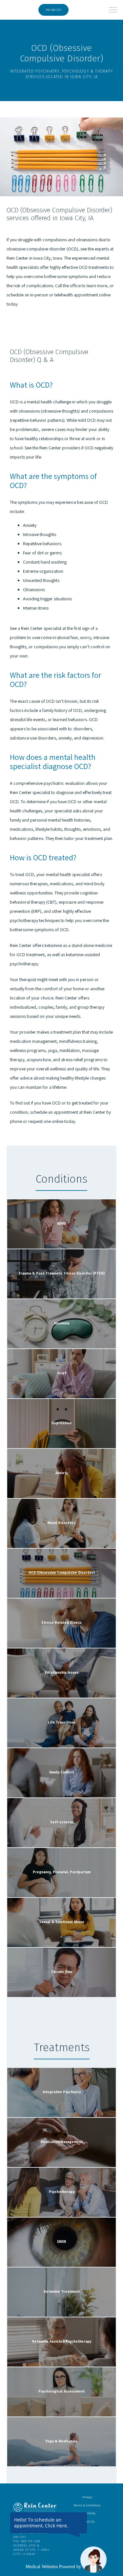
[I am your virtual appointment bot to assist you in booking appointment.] (93, 2560)
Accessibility (87, 2513)
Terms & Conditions (87, 2505)
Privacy (87, 2497)
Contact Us (87, 2521)
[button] (113, 11)
